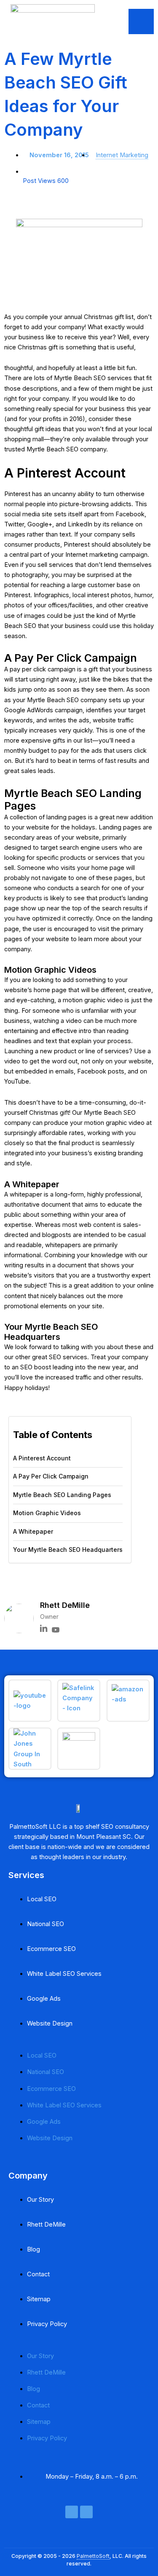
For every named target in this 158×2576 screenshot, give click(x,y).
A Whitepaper (33, 1531)
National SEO (46, 1924)
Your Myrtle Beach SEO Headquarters (68, 1550)
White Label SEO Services (64, 1974)
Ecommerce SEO (51, 1949)
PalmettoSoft (93, 2556)
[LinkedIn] (44, 1630)
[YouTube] (56, 1630)
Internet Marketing (122, 155)
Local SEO (42, 1899)
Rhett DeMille (46, 2224)
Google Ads (44, 1999)
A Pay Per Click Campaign (51, 1476)
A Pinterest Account (42, 1458)
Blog (33, 2249)
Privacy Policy (47, 2324)
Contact (38, 2274)
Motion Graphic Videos (47, 1513)
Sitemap (39, 2299)
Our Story (40, 2200)
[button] (26, 1583)
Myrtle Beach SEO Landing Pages (62, 1495)
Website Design (50, 2023)
